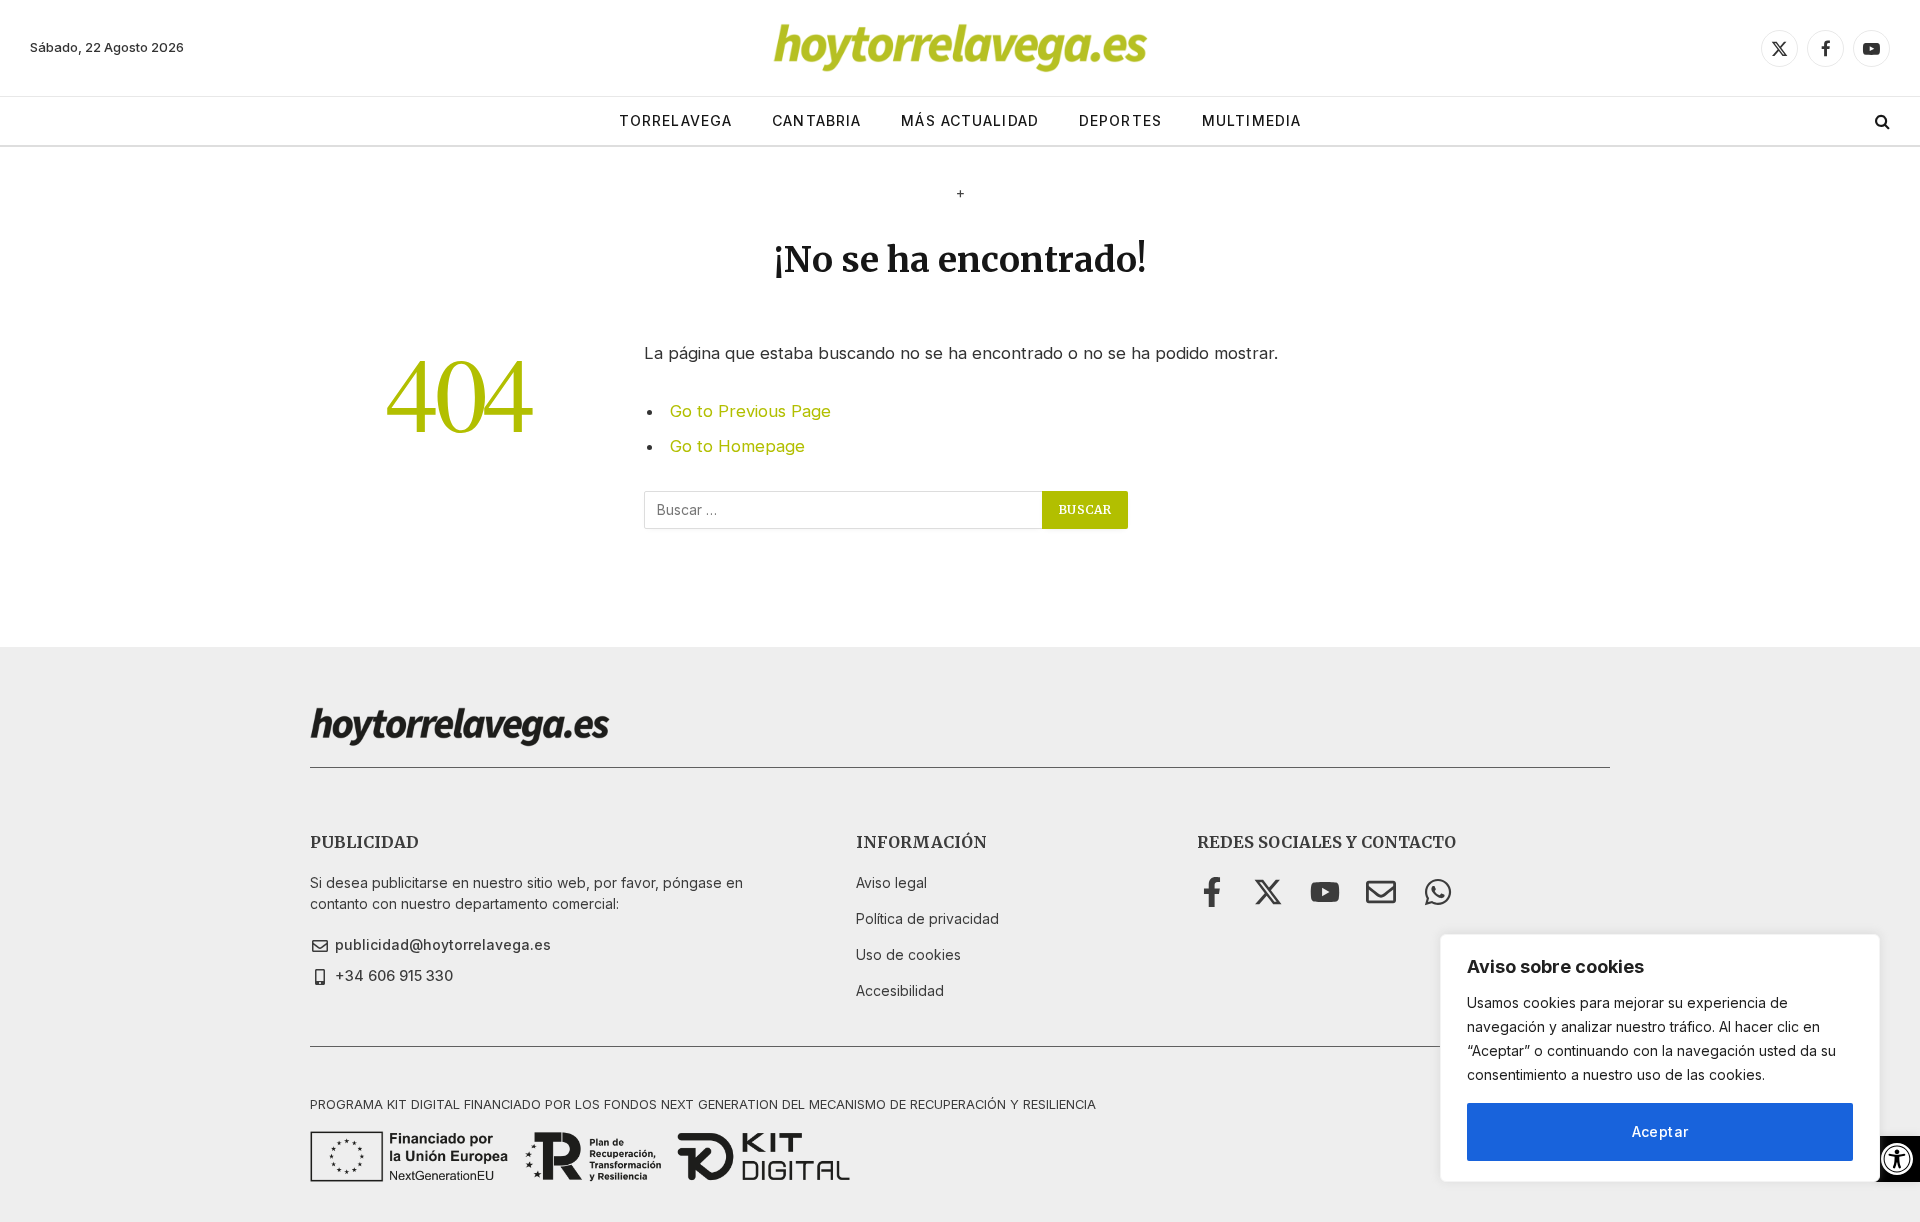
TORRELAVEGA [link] (675, 120)
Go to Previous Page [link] (750, 411)
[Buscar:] (844, 510)
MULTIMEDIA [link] (1251, 120)
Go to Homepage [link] (737, 446)
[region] (1660, 1058)
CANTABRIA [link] (816, 120)
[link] (1897, 1159)
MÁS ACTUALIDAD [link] (970, 120)
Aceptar (1660, 1131)
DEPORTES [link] (1120, 120)
